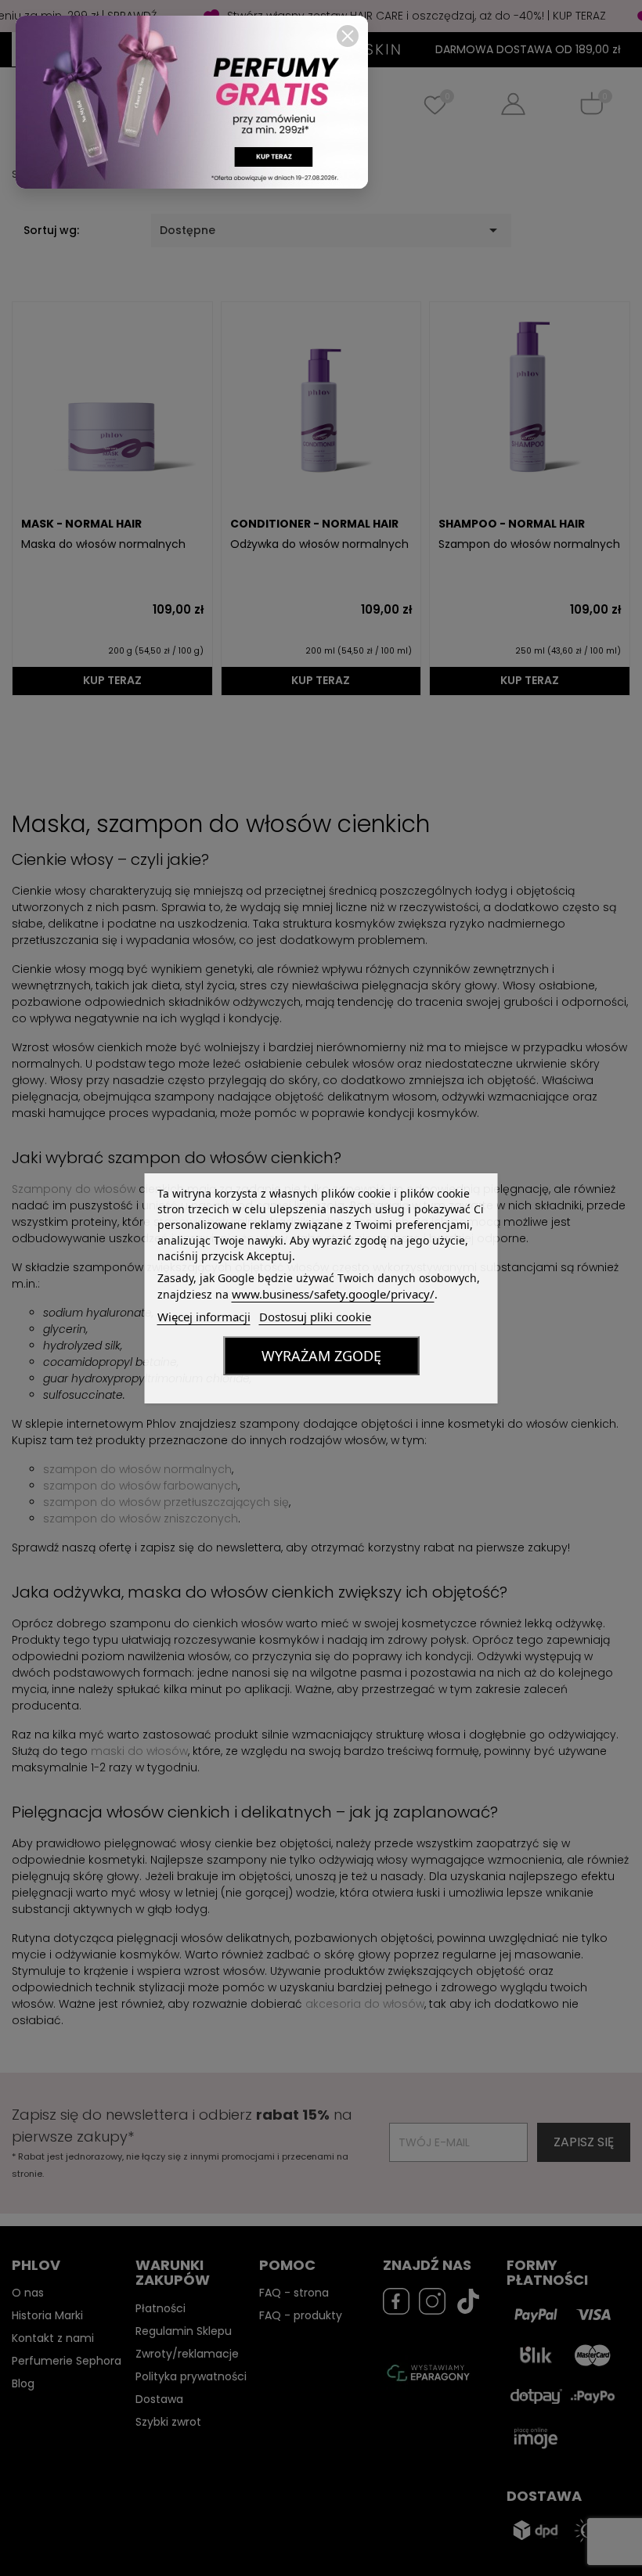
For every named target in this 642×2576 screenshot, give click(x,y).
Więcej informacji (204, 1317)
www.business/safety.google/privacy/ (333, 1294)
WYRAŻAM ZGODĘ (321, 1356)
